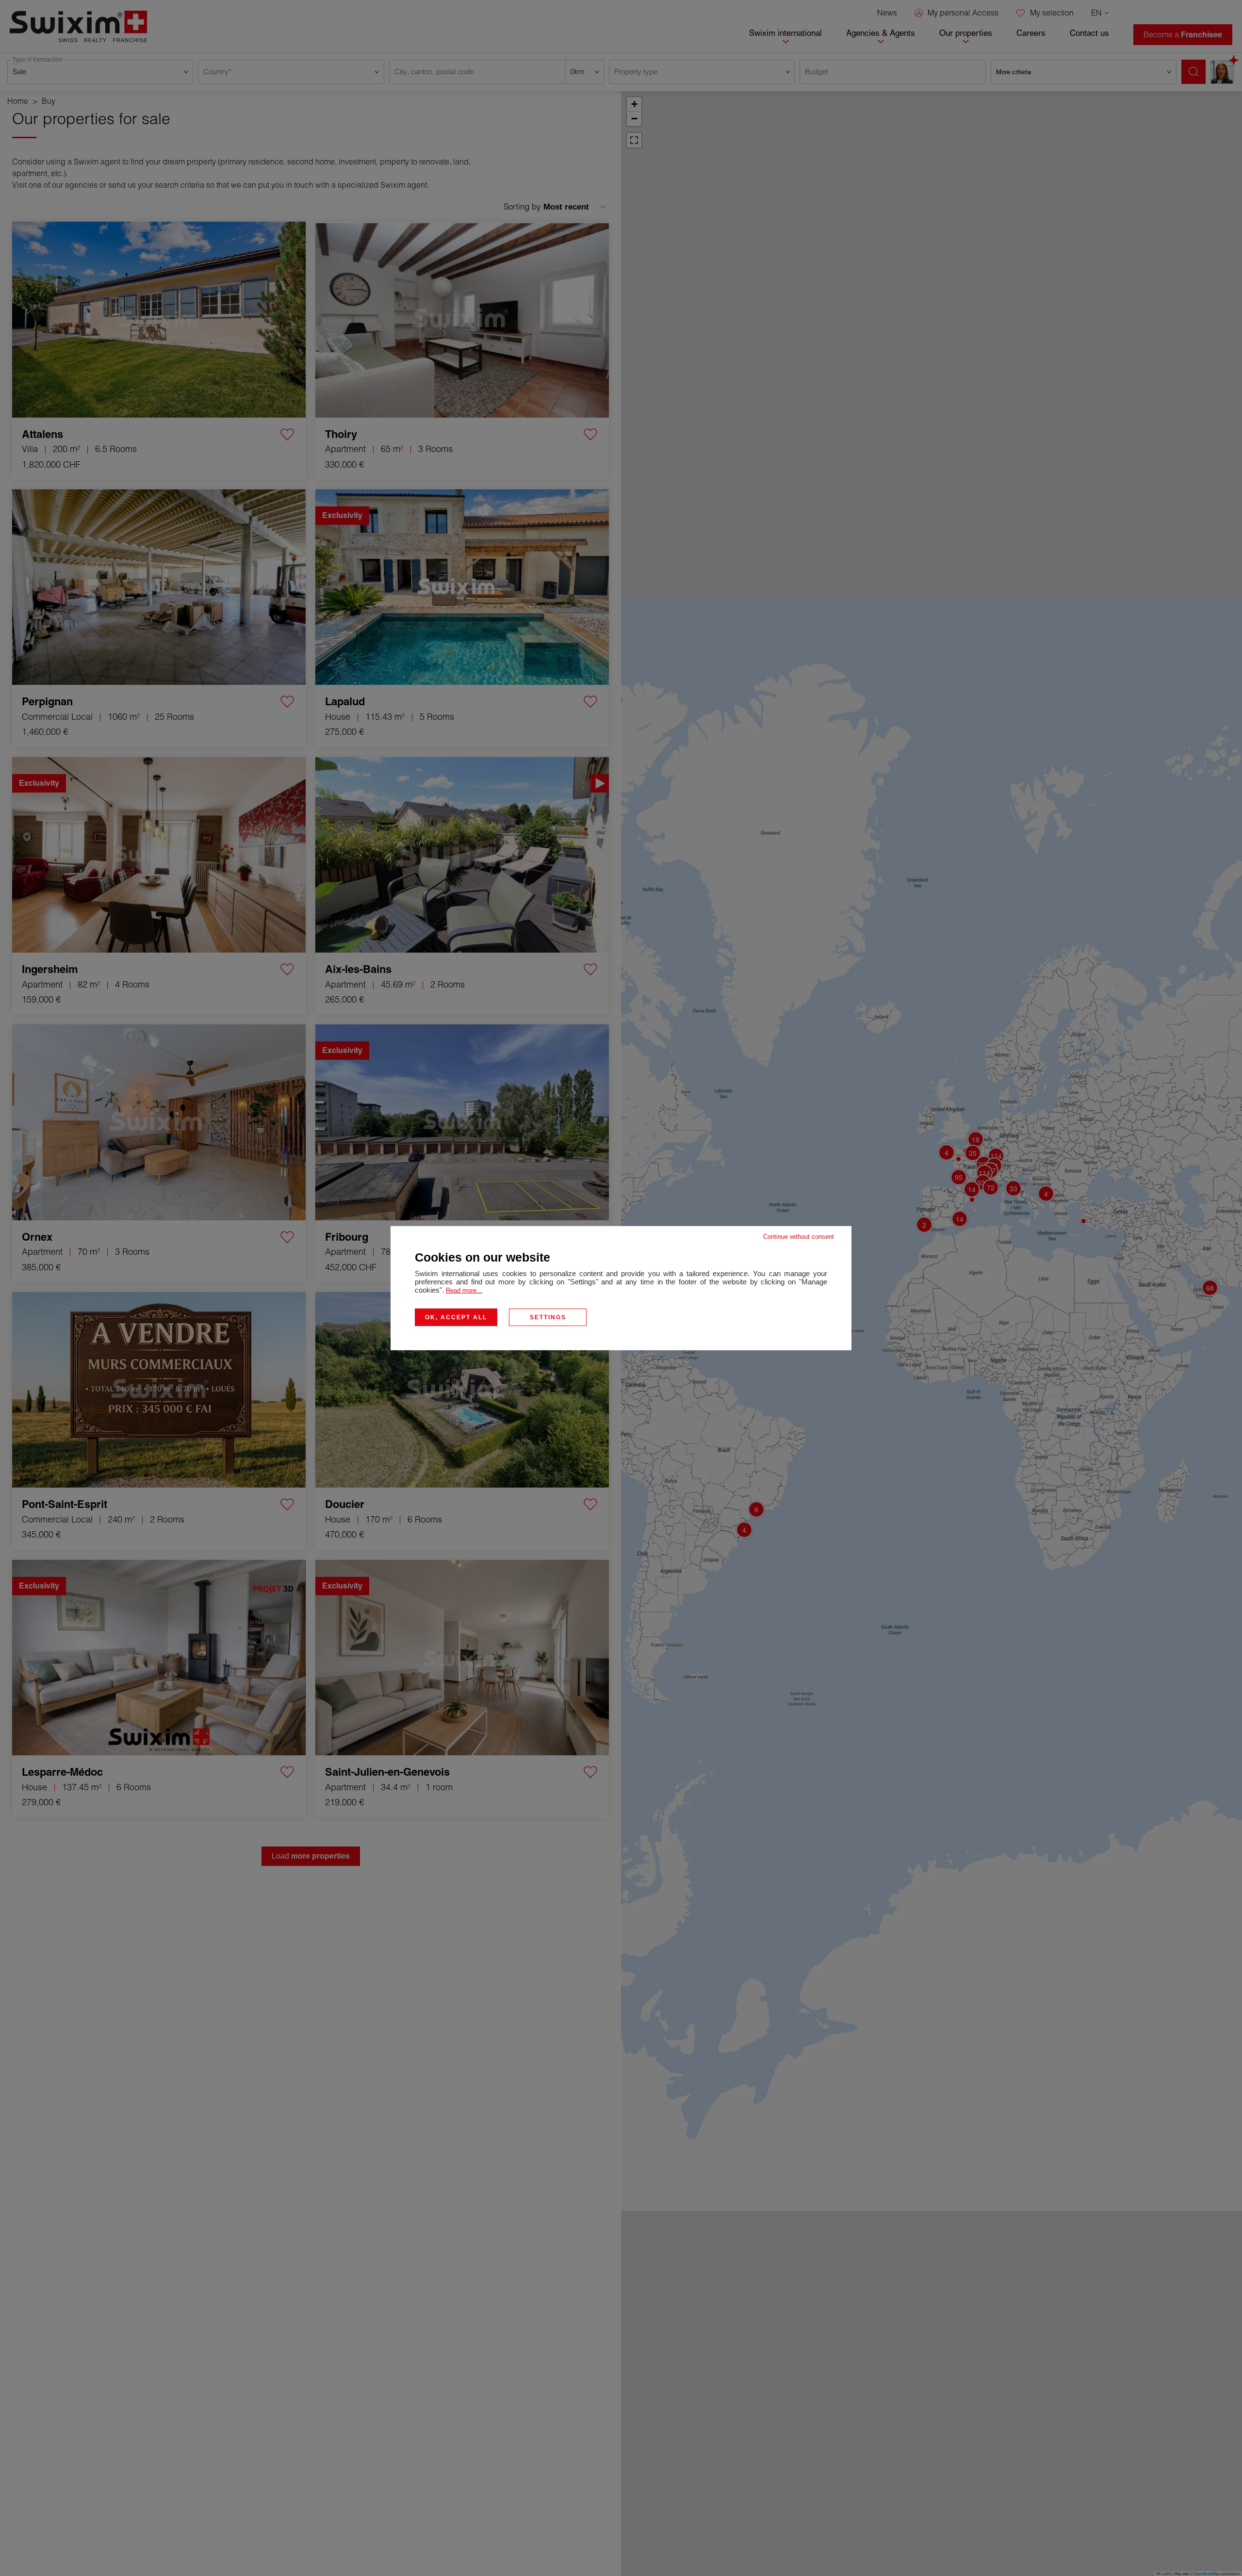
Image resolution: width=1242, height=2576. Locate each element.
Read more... (464, 1290)
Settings (548, 1317)
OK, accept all (456, 1317)
